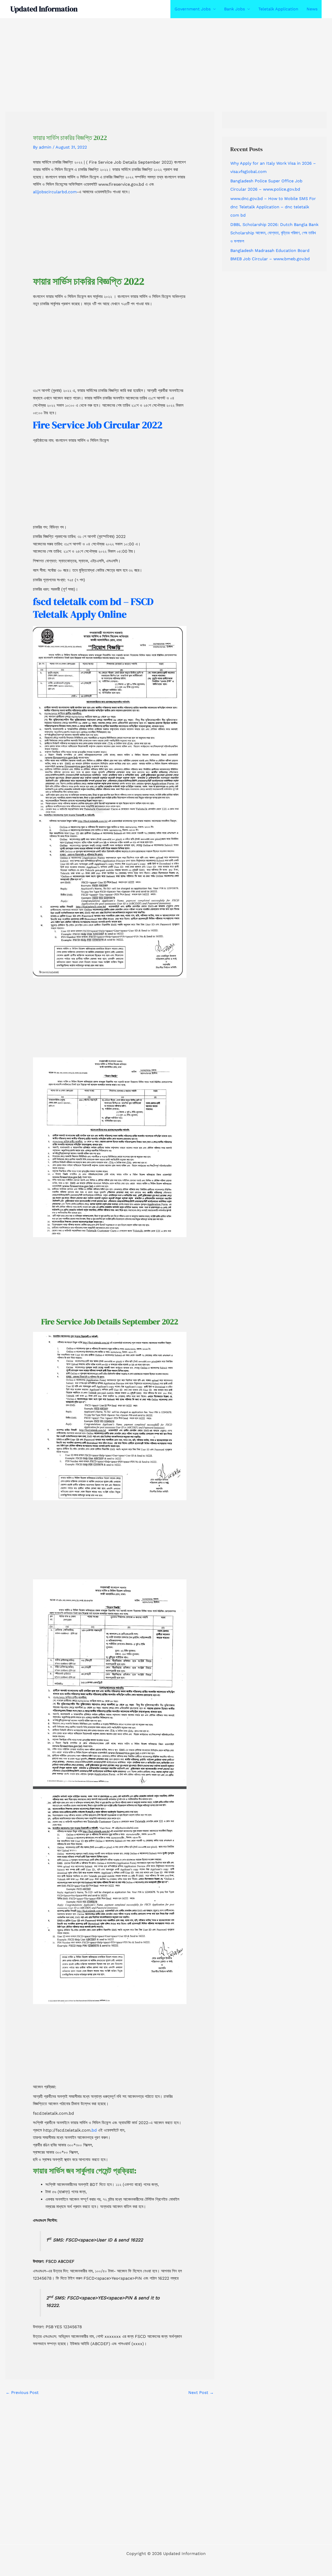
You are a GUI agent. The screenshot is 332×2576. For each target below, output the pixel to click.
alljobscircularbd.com (55, 192)
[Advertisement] (156, 57)
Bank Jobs (234, 9)
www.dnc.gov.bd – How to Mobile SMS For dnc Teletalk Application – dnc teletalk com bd (273, 207)
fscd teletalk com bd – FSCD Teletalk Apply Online (93, 608)
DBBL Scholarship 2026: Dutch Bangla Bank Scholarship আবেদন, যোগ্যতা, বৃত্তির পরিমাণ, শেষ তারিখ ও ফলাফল (274, 233)
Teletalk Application (278, 9)
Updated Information (44, 9)
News (312, 9)
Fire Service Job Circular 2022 (98, 425)
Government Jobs (193, 9)
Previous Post (22, 2393)
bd (95, 2130)
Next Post (201, 2393)
